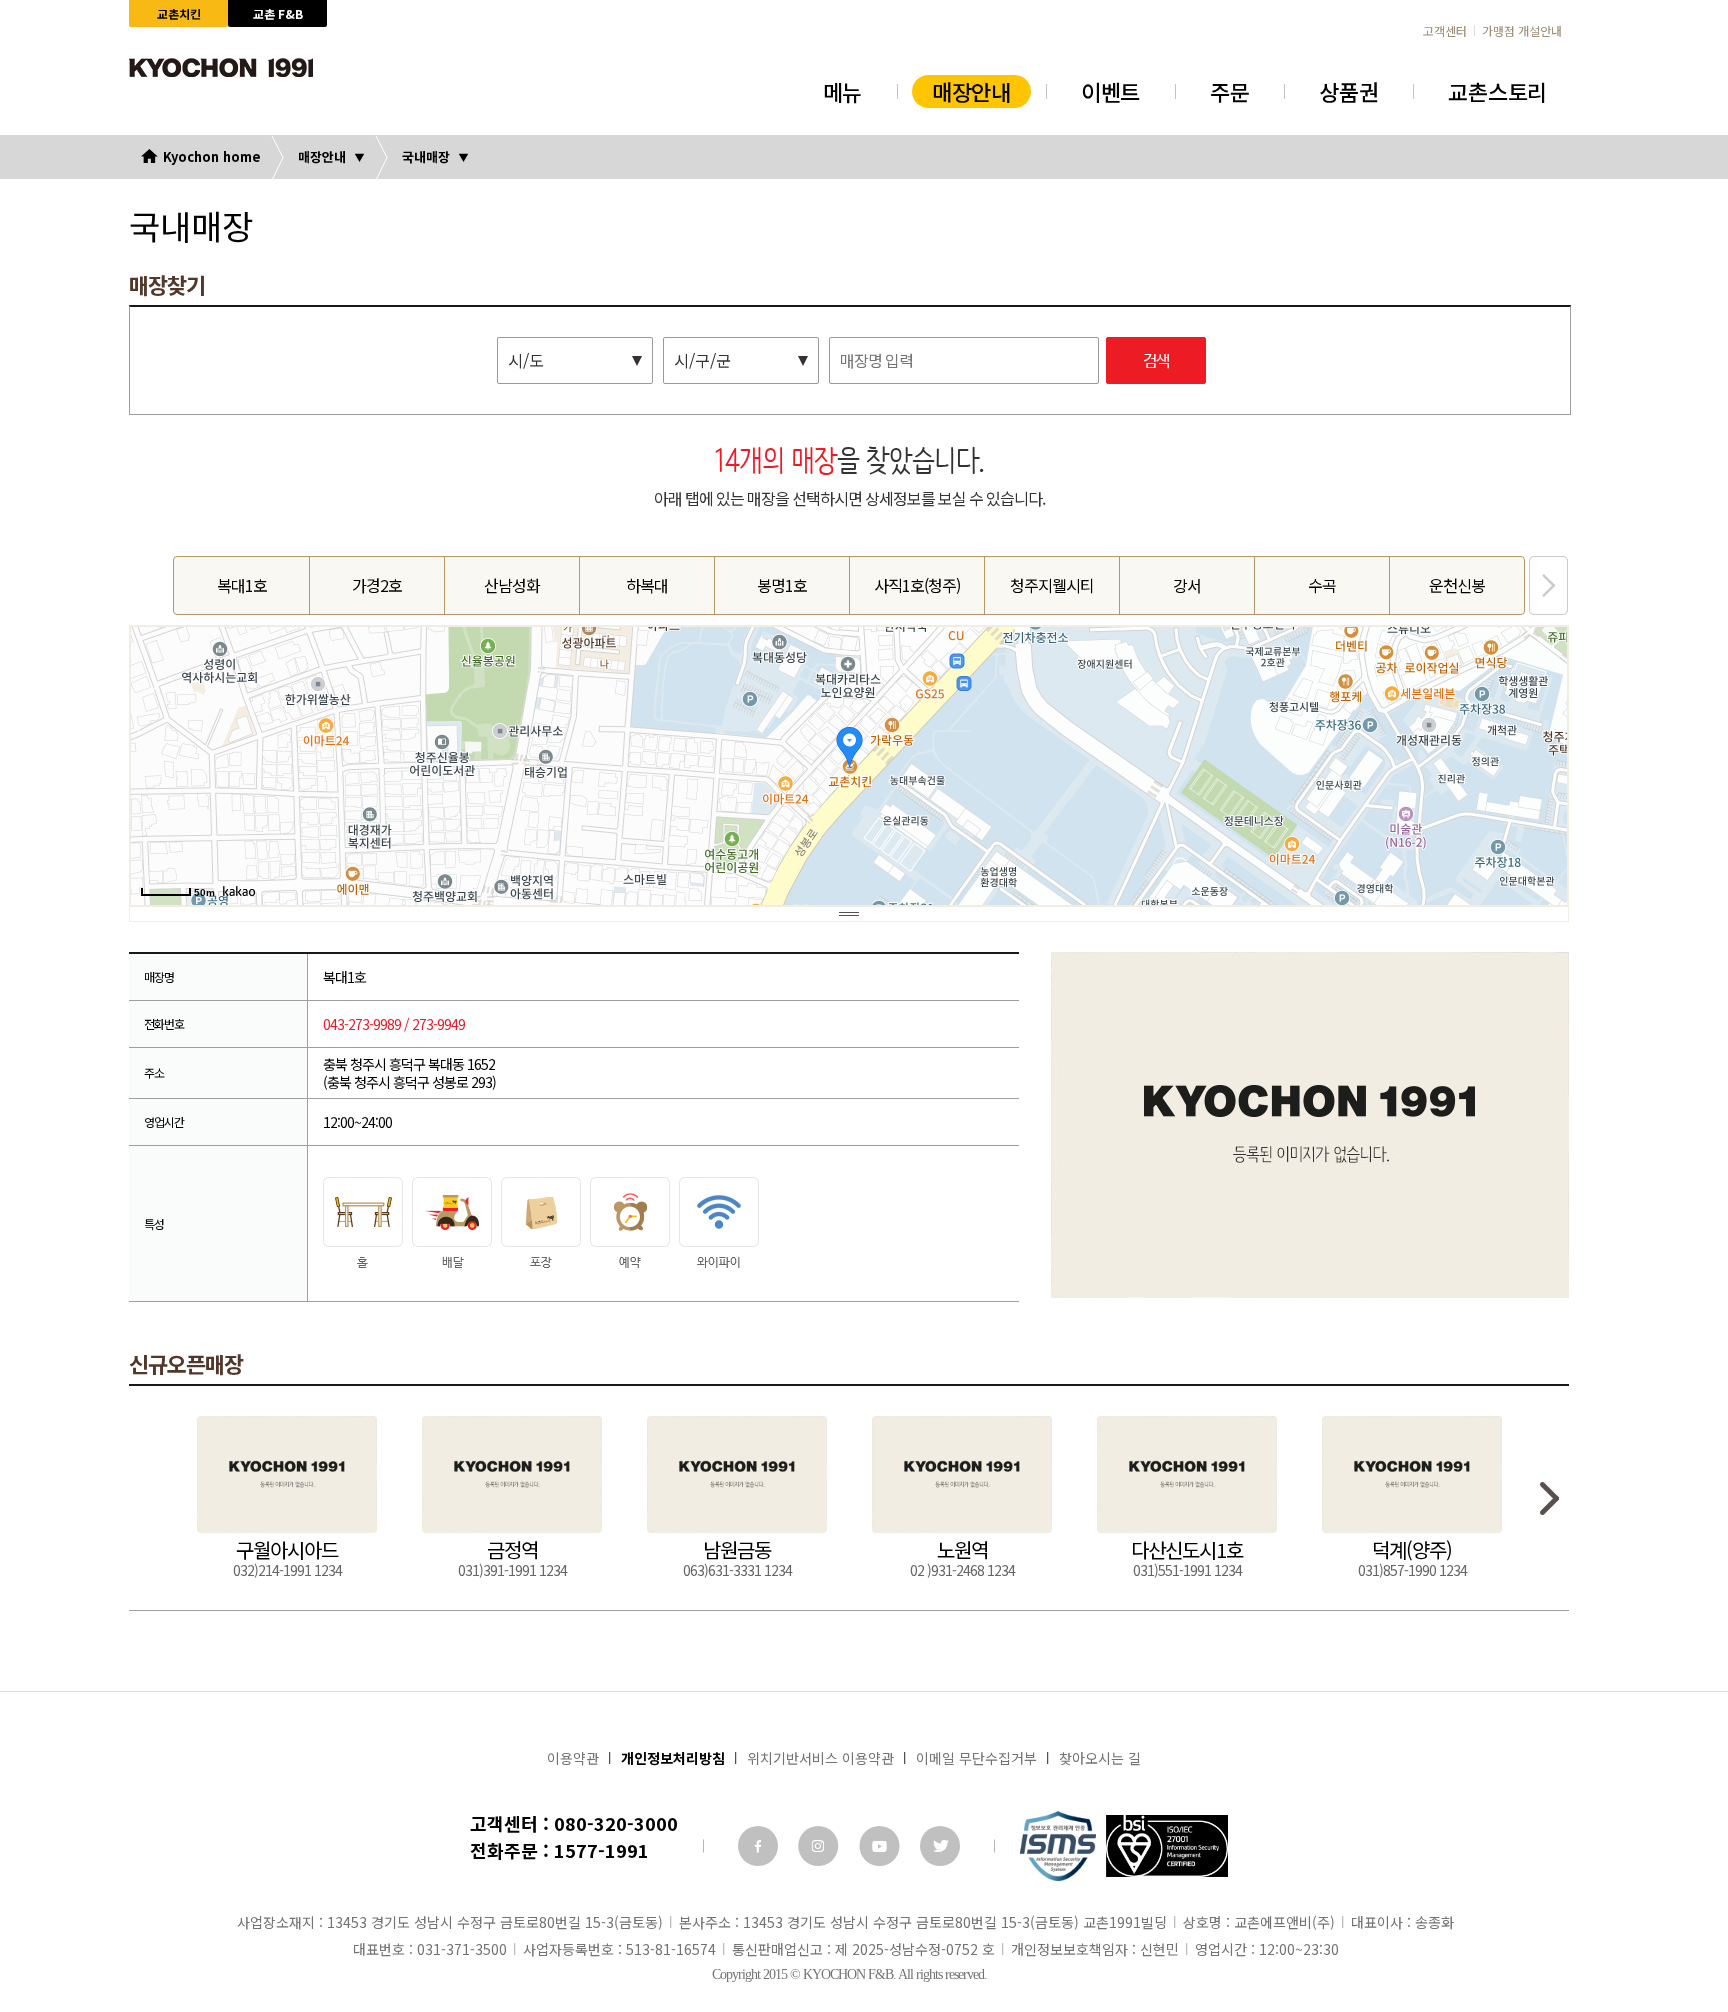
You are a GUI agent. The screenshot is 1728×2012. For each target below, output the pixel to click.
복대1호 (242, 585)
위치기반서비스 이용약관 (820, 1758)
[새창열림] (758, 1846)
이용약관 (573, 1758)
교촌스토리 (1497, 91)
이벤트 (1110, 91)
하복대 (647, 585)
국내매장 (426, 156)
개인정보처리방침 (673, 1758)
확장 (849, 913)
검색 (1156, 361)
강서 (1187, 585)
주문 (1229, 91)
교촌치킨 (179, 13)
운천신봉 (1457, 585)
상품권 (1348, 91)
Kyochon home (212, 156)
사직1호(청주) (917, 585)
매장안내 (971, 91)
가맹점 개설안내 (1522, 31)
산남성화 (512, 585)
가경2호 (377, 585)
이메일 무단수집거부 (976, 1758)
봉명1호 (782, 585)
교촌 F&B (278, 13)
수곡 (1322, 585)
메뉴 (842, 91)
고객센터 (1445, 31)
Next (1548, 585)
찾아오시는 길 (1100, 1758)
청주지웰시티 (1052, 585)
